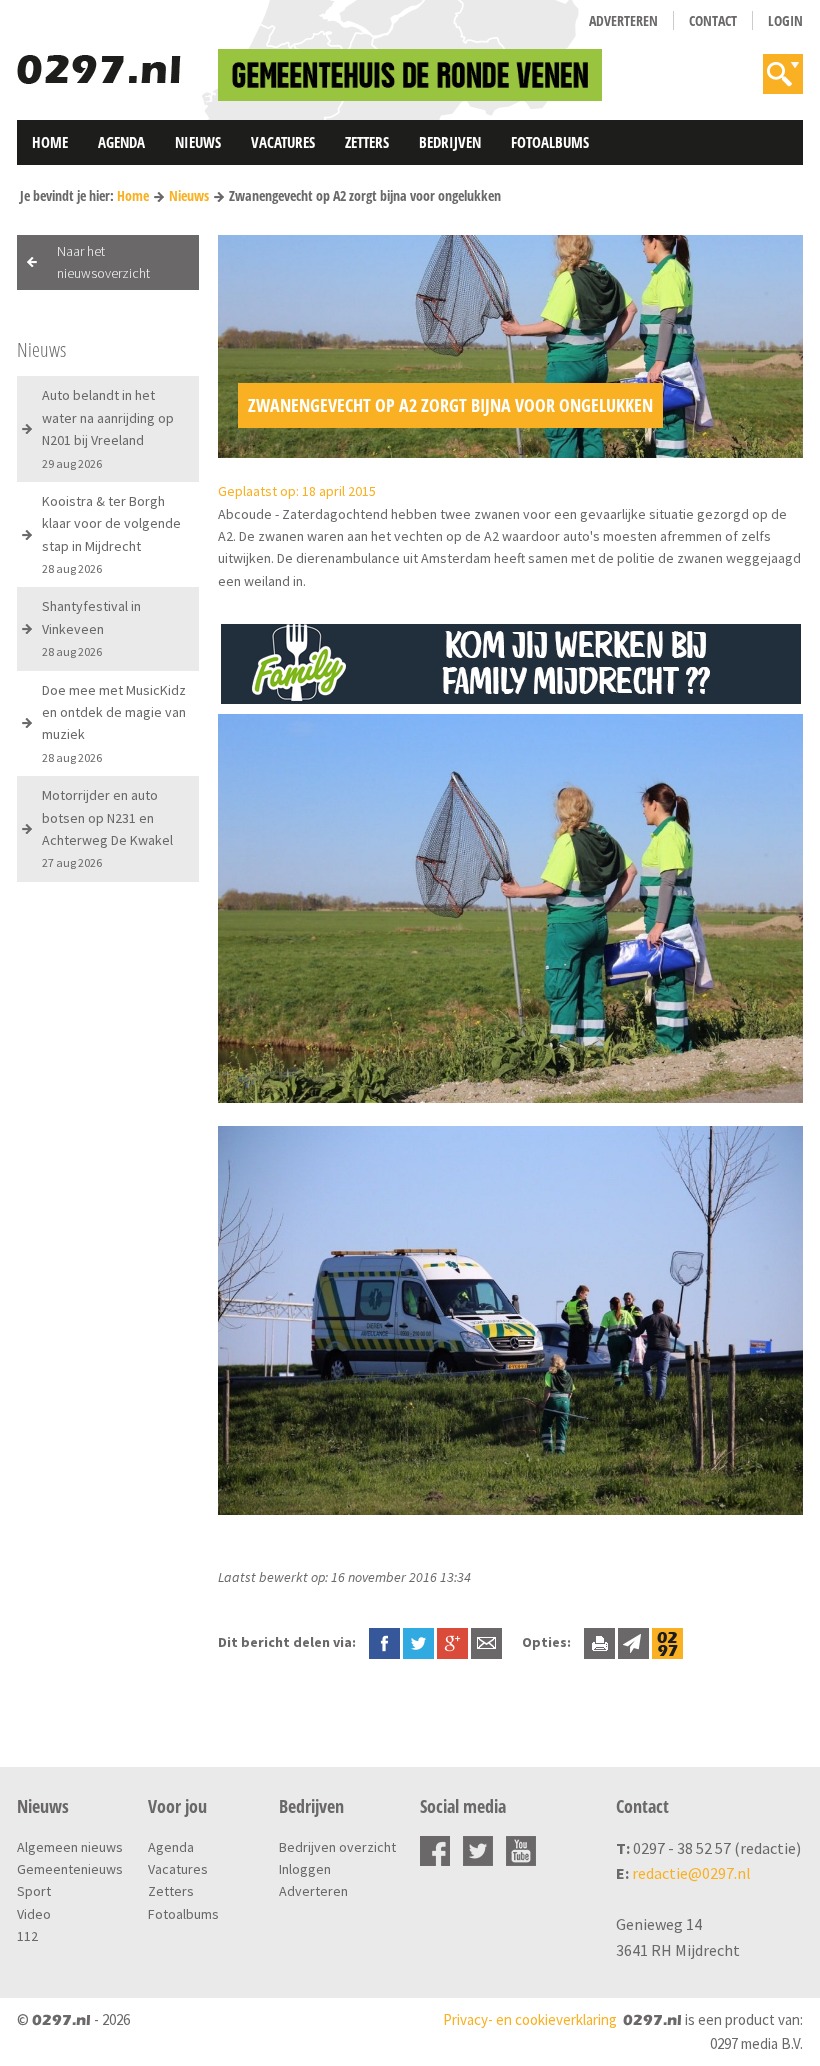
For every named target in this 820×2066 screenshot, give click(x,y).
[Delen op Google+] (452, 1642)
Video (34, 1914)
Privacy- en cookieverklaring (530, 2019)
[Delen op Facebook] (384, 1642)
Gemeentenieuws (70, 1869)
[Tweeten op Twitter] (418, 1642)
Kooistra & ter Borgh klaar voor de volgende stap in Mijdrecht (111, 534)
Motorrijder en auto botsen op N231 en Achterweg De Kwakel (107, 828)
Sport (34, 1891)
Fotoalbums (550, 142)
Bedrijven (450, 142)
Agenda (121, 142)
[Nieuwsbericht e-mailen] (486, 1642)
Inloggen (305, 1869)
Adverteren (623, 20)
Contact (713, 20)
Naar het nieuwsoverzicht (103, 262)
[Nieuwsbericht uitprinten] (599, 1642)
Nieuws (198, 142)
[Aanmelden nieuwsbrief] (633, 1642)
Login (785, 20)
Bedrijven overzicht (337, 1847)
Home (50, 142)
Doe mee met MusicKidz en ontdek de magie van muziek (114, 723)
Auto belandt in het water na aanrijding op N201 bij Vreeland (108, 428)
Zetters (367, 142)
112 (27, 1936)
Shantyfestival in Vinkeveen (91, 628)
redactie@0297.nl (691, 1873)
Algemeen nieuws (70, 1847)
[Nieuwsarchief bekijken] (667, 1642)
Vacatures (283, 142)
